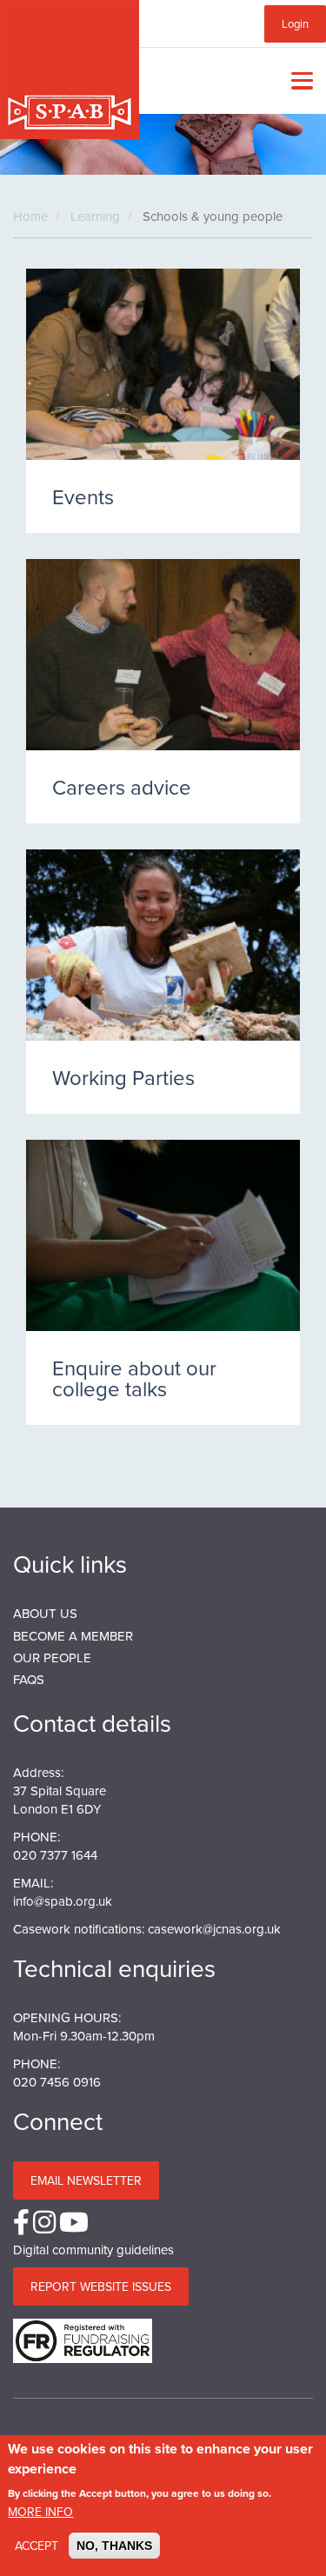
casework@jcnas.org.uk (214, 1929)
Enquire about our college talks (134, 1378)
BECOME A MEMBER (73, 1636)
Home (30, 216)
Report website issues (101, 2286)
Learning (95, 216)
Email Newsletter (86, 2180)
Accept (37, 2546)
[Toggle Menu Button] (298, 81)
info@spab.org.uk (63, 1901)
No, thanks (114, 2546)
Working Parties (123, 1077)
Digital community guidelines (93, 2250)
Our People (52, 1657)
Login (295, 23)
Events (83, 496)
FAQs (29, 1679)
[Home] (70, 70)
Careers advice (122, 787)
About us (45, 1613)
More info (40, 2512)
